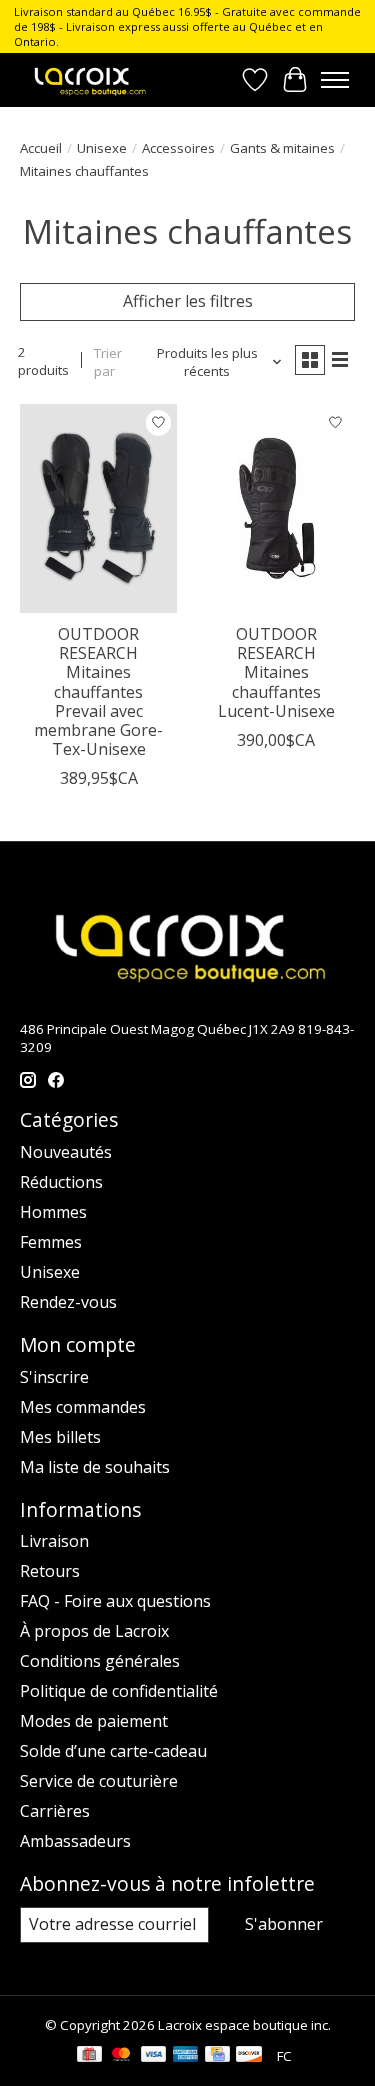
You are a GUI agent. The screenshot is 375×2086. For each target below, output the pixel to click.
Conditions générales (100, 1661)
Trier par (108, 362)
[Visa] (154, 2056)
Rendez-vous (68, 1302)
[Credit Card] (217, 2056)
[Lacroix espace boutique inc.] (89, 79)
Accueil (41, 148)
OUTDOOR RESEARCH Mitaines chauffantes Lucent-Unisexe (276, 672)
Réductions (61, 1182)
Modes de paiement (94, 1721)
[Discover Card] (249, 2056)
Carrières (55, 1811)
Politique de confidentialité (119, 1691)
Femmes (51, 1242)
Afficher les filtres (188, 301)
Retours (50, 1571)
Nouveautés (66, 1152)
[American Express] (186, 2056)
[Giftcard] (89, 2056)
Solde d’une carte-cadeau (113, 1751)
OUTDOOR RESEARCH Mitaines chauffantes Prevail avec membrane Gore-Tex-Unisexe (98, 691)
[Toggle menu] (335, 80)
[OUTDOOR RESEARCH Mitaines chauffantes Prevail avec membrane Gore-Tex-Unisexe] (98, 508)
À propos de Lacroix (94, 1631)
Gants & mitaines (282, 148)
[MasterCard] (121, 2056)
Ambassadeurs (75, 1841)
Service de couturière (99, 1781)
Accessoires (178, 148)
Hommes (53, 1212)
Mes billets (60, 1437)
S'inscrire (54, 1377)
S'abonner (284, 1924)
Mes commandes (83, 1407)
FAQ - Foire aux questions (115, 1601)
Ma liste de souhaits (95, 1467)
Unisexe (102, 148)
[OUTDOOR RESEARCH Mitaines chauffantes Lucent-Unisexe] (275, 508)
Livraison (54, 1541)
